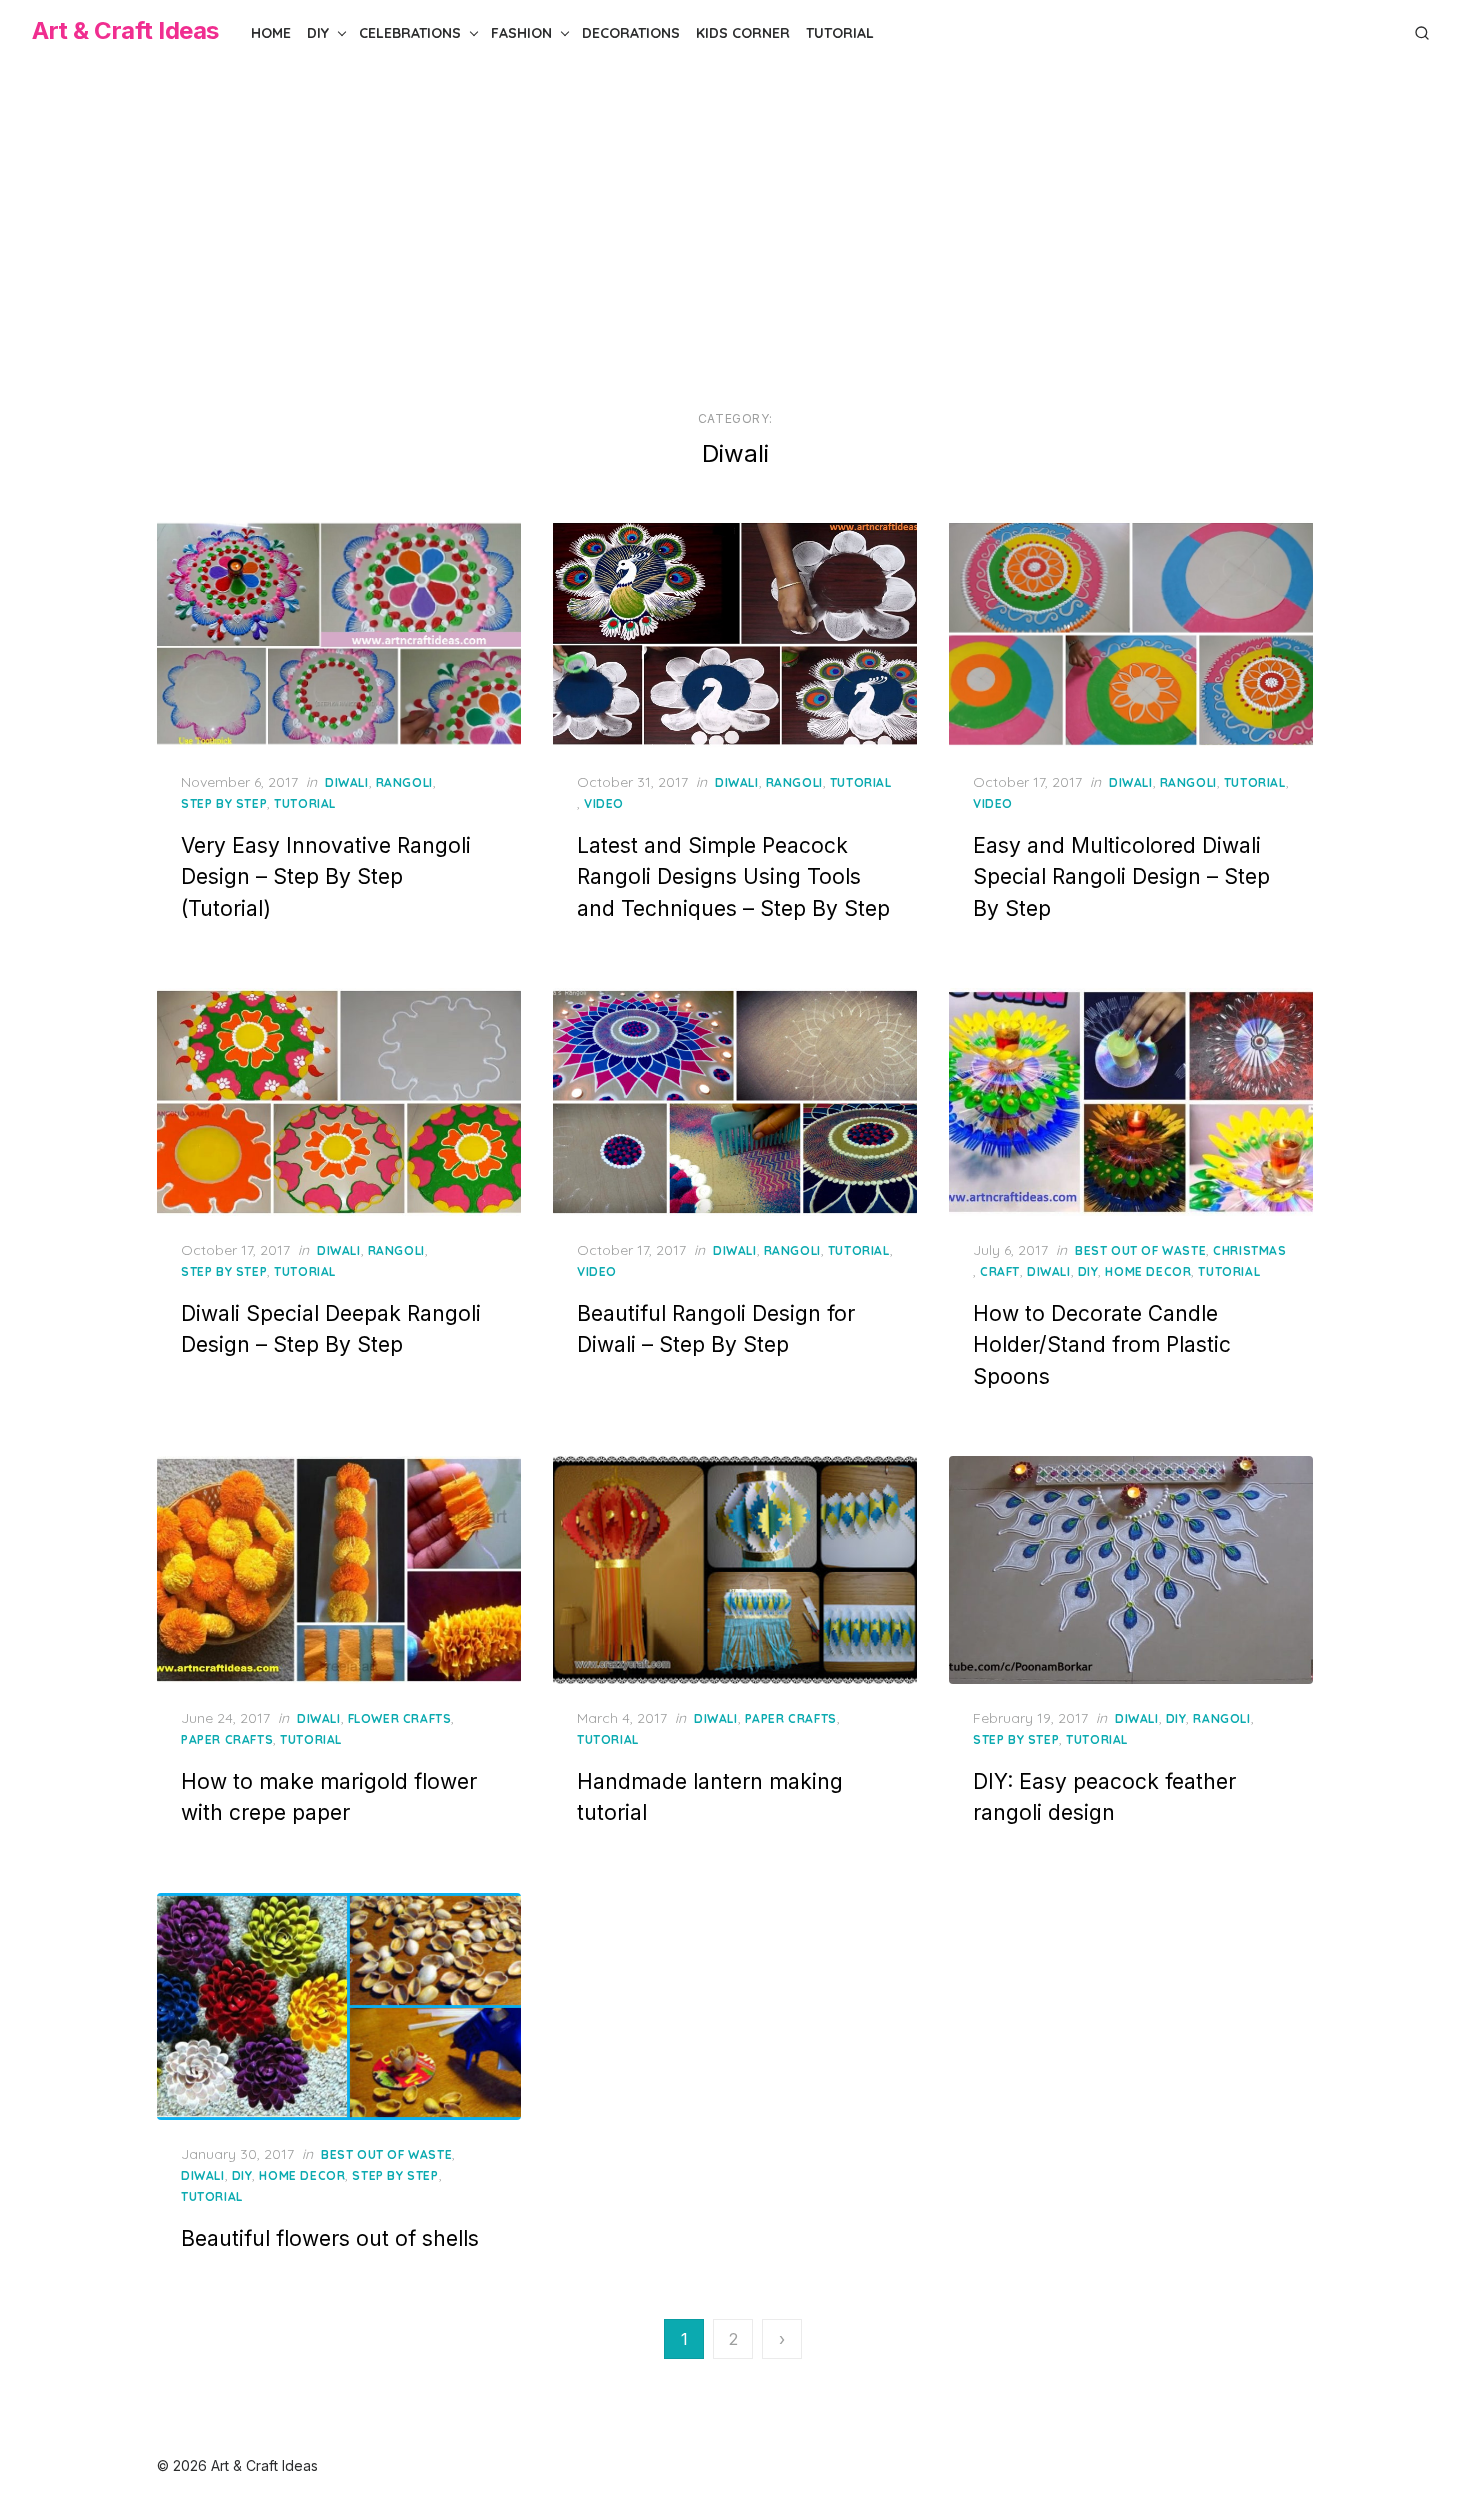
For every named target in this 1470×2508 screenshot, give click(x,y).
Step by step (224, 803)
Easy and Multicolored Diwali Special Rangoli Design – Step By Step (1121, 877)
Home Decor (1148, 1271)
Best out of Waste (1140, 1250)
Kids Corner (743, 33)
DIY (318, 33)
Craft (1000, 1271)
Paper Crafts (227, 1739)
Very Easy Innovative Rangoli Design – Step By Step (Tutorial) (326, 877)
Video (604, 803)
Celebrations (410, 33)
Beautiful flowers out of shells (330, 2238)
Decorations (631, 33)
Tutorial (840, 33)
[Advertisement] (735, 238)
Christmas (1249, 1250)
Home (271, 33)
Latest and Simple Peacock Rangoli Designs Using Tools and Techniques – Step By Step (733, 877)
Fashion (521, 33)
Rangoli (404, 782)
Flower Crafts (400, 1718)
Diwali (347, 782)
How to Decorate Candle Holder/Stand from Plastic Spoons (1102, 1345)
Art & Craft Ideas (125, 30)
